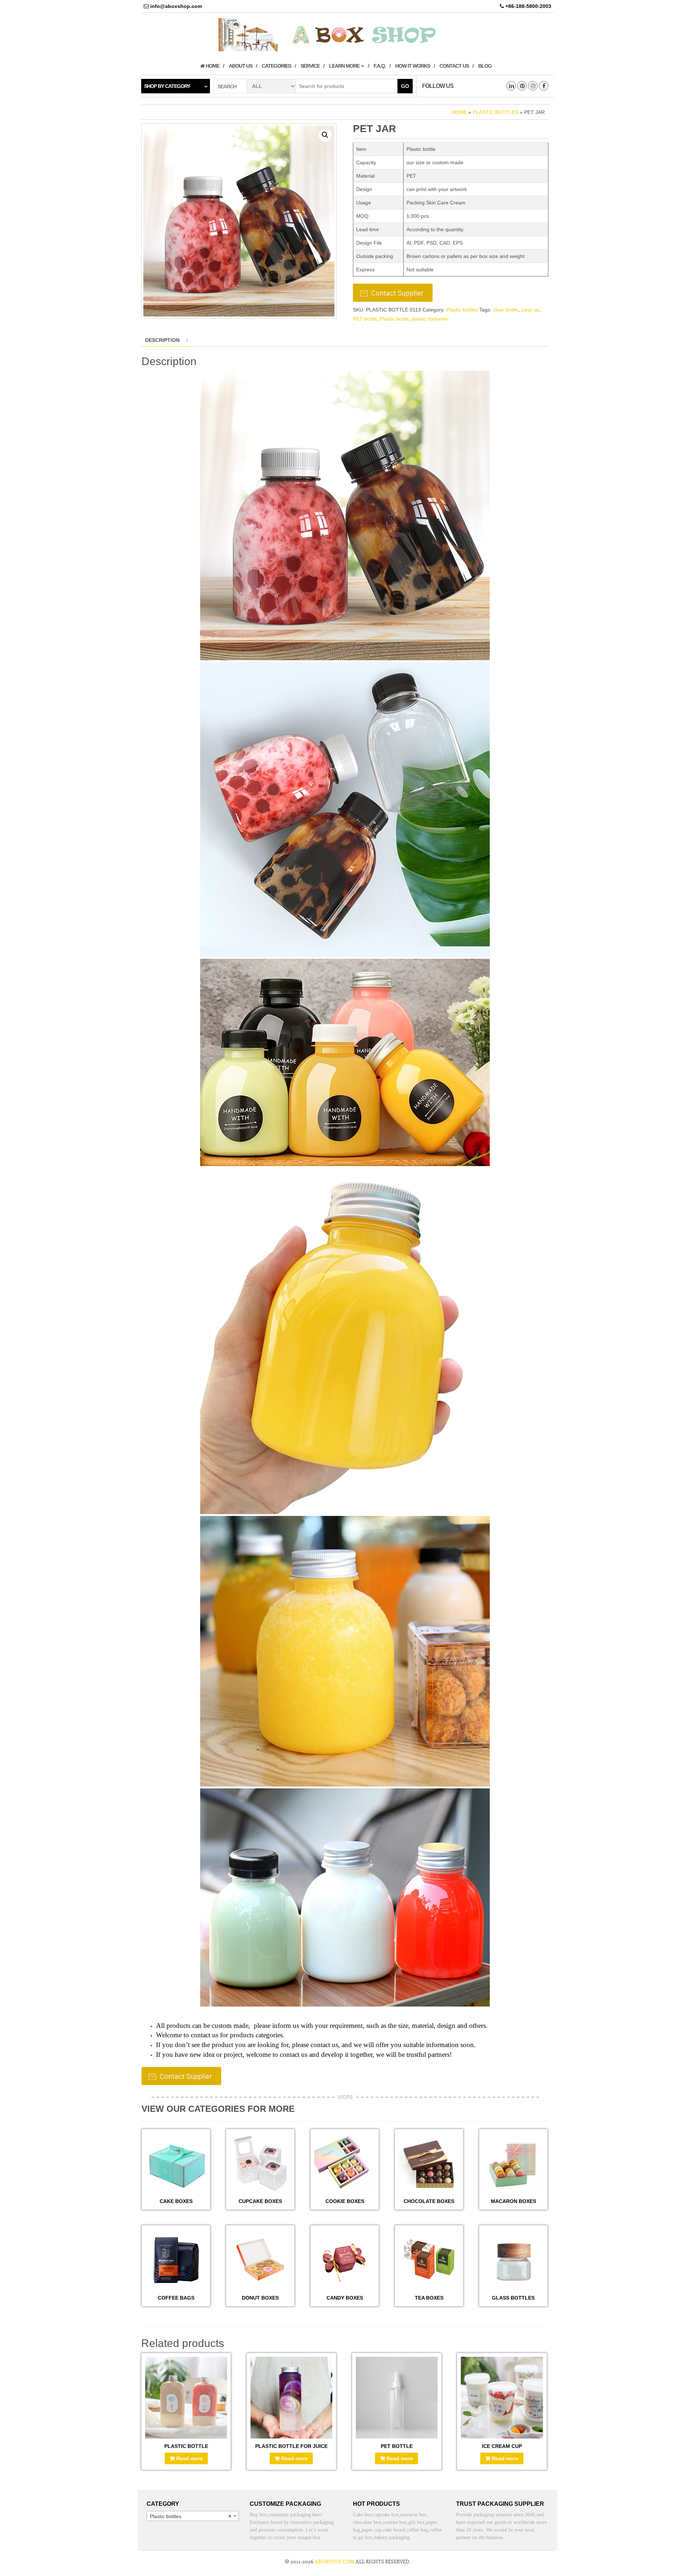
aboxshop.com (334, 2561)
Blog (485, 66)
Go (405, 86)
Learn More (345, 66)
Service (310, 66)
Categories (276, 66)
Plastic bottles (496, 112)
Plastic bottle (394, 319)
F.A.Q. (380, 66)
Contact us (454, 66)
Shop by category (167, 86)
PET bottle (365, 319)
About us (241, 66)
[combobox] (193, 2516)
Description (162, 340)
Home (212, 66)
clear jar (530, 310)
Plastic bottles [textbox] (191, 2516)
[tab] (166, 340)
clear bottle (506, 310)
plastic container (430, 319)
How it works (413, 66)
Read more (189, 2458)
